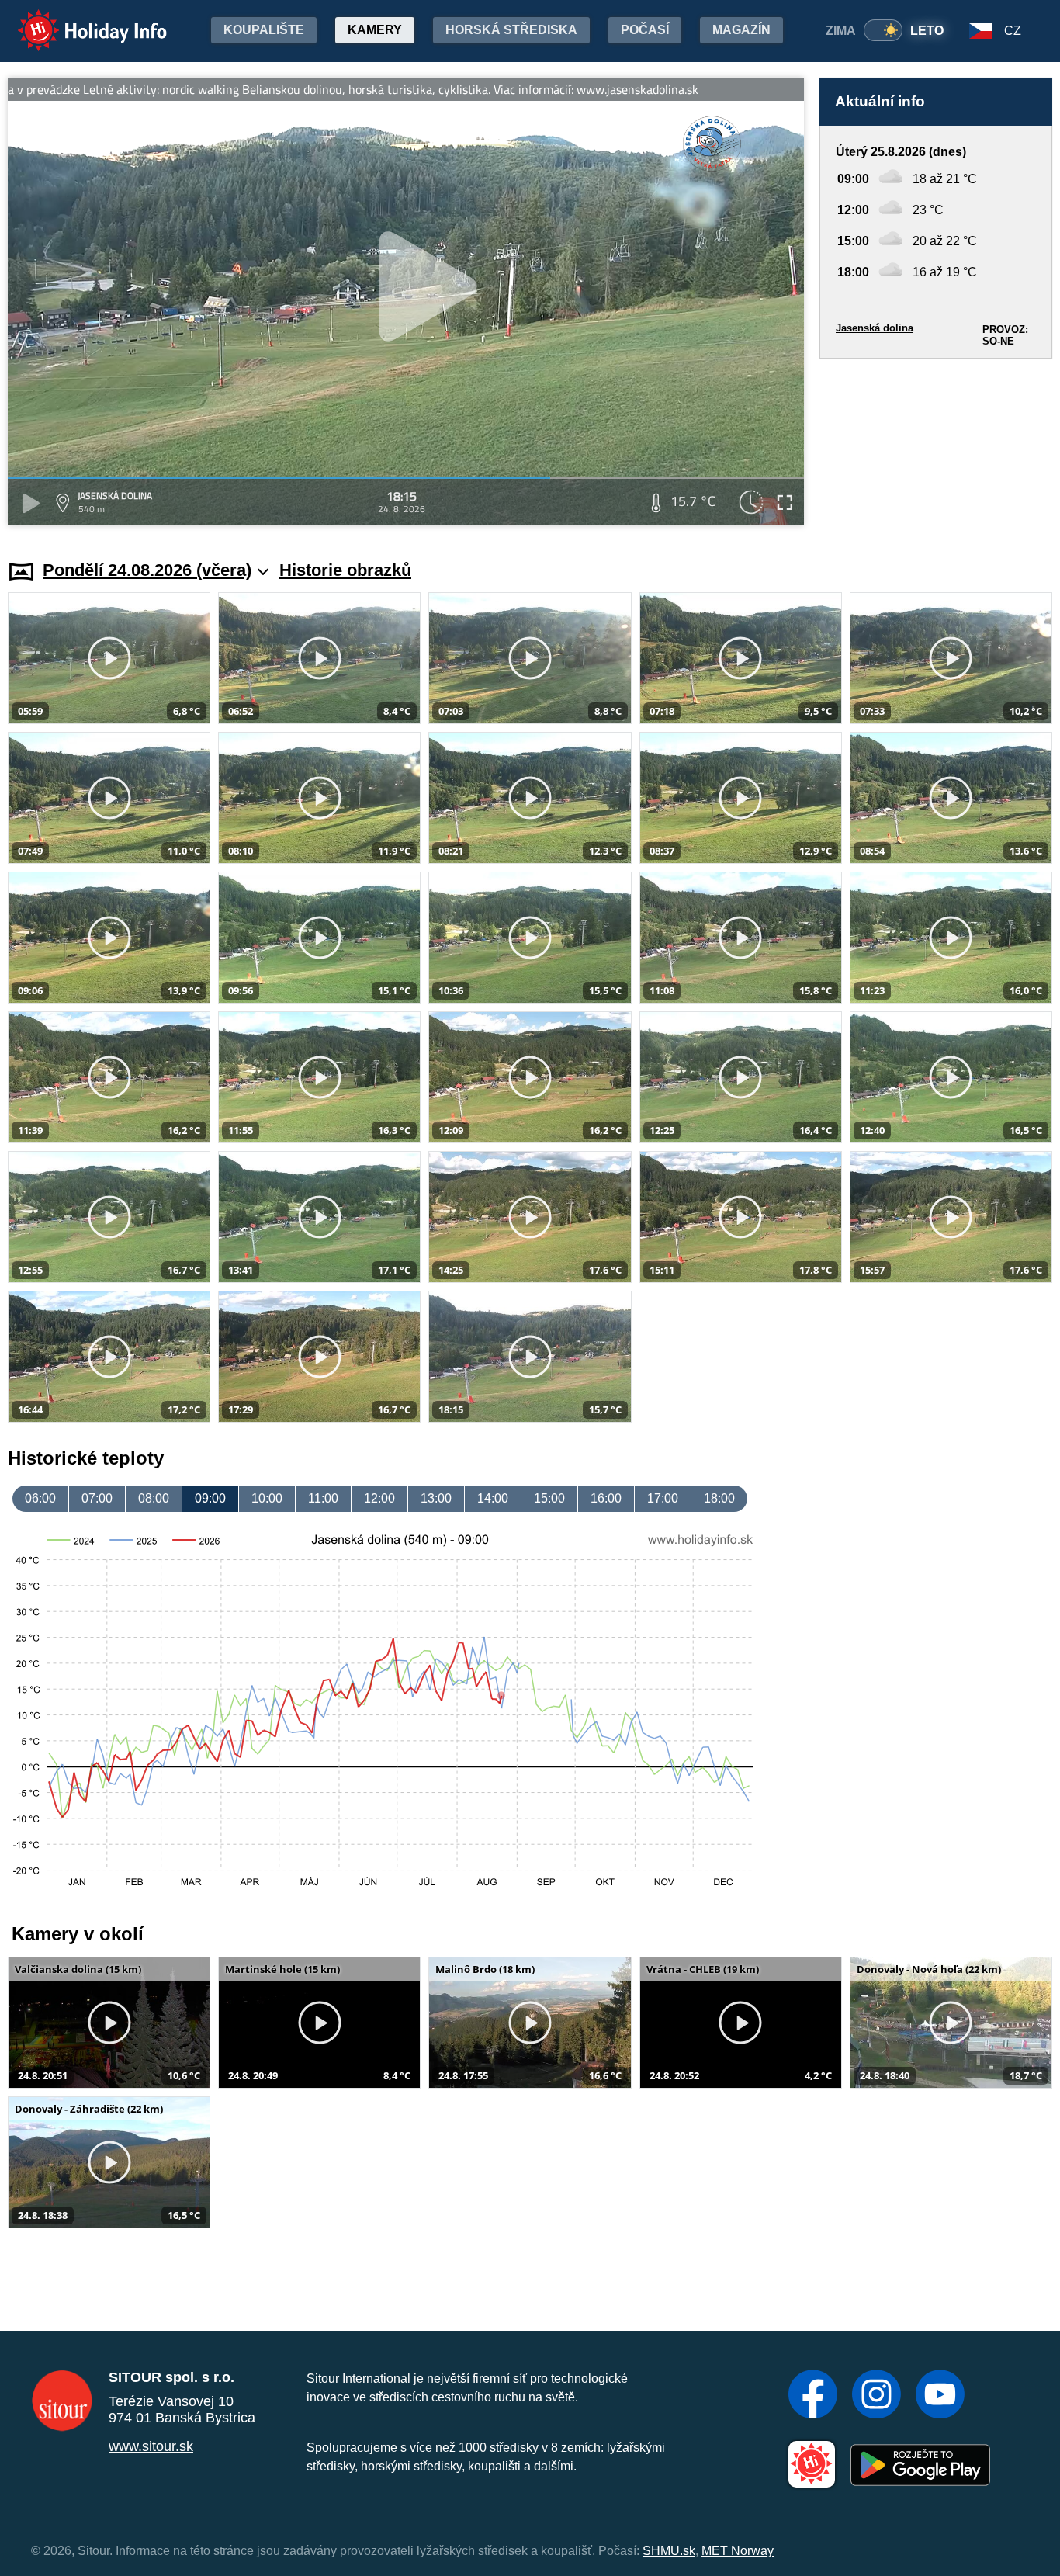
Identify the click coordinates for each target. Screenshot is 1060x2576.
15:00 (549, 1498)
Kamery (375, 30)
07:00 (97, 1498)
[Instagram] (876, 2396)
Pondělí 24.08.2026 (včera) (147, 570)
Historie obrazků (345, 570)
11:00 (323, 1498)
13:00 (436, 1498)
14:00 (493, 1498)
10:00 (267, 1498)
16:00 (606, 1498)
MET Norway (738, 2551)
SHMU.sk (669, 2551)
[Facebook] (813, 2396)
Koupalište (264, 30)
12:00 (379, 1498)
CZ (1013, 31)
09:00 (210, 1498)
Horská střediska (511, 30)
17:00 (663, 1498)
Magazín (741, 30)
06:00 (40, 1498)
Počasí (645, 30)
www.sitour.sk (151, 2446)
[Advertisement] (936, 444)
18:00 (719, 1498)
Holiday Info (78, 20)
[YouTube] (940, 2396)
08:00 (154, 1498)
